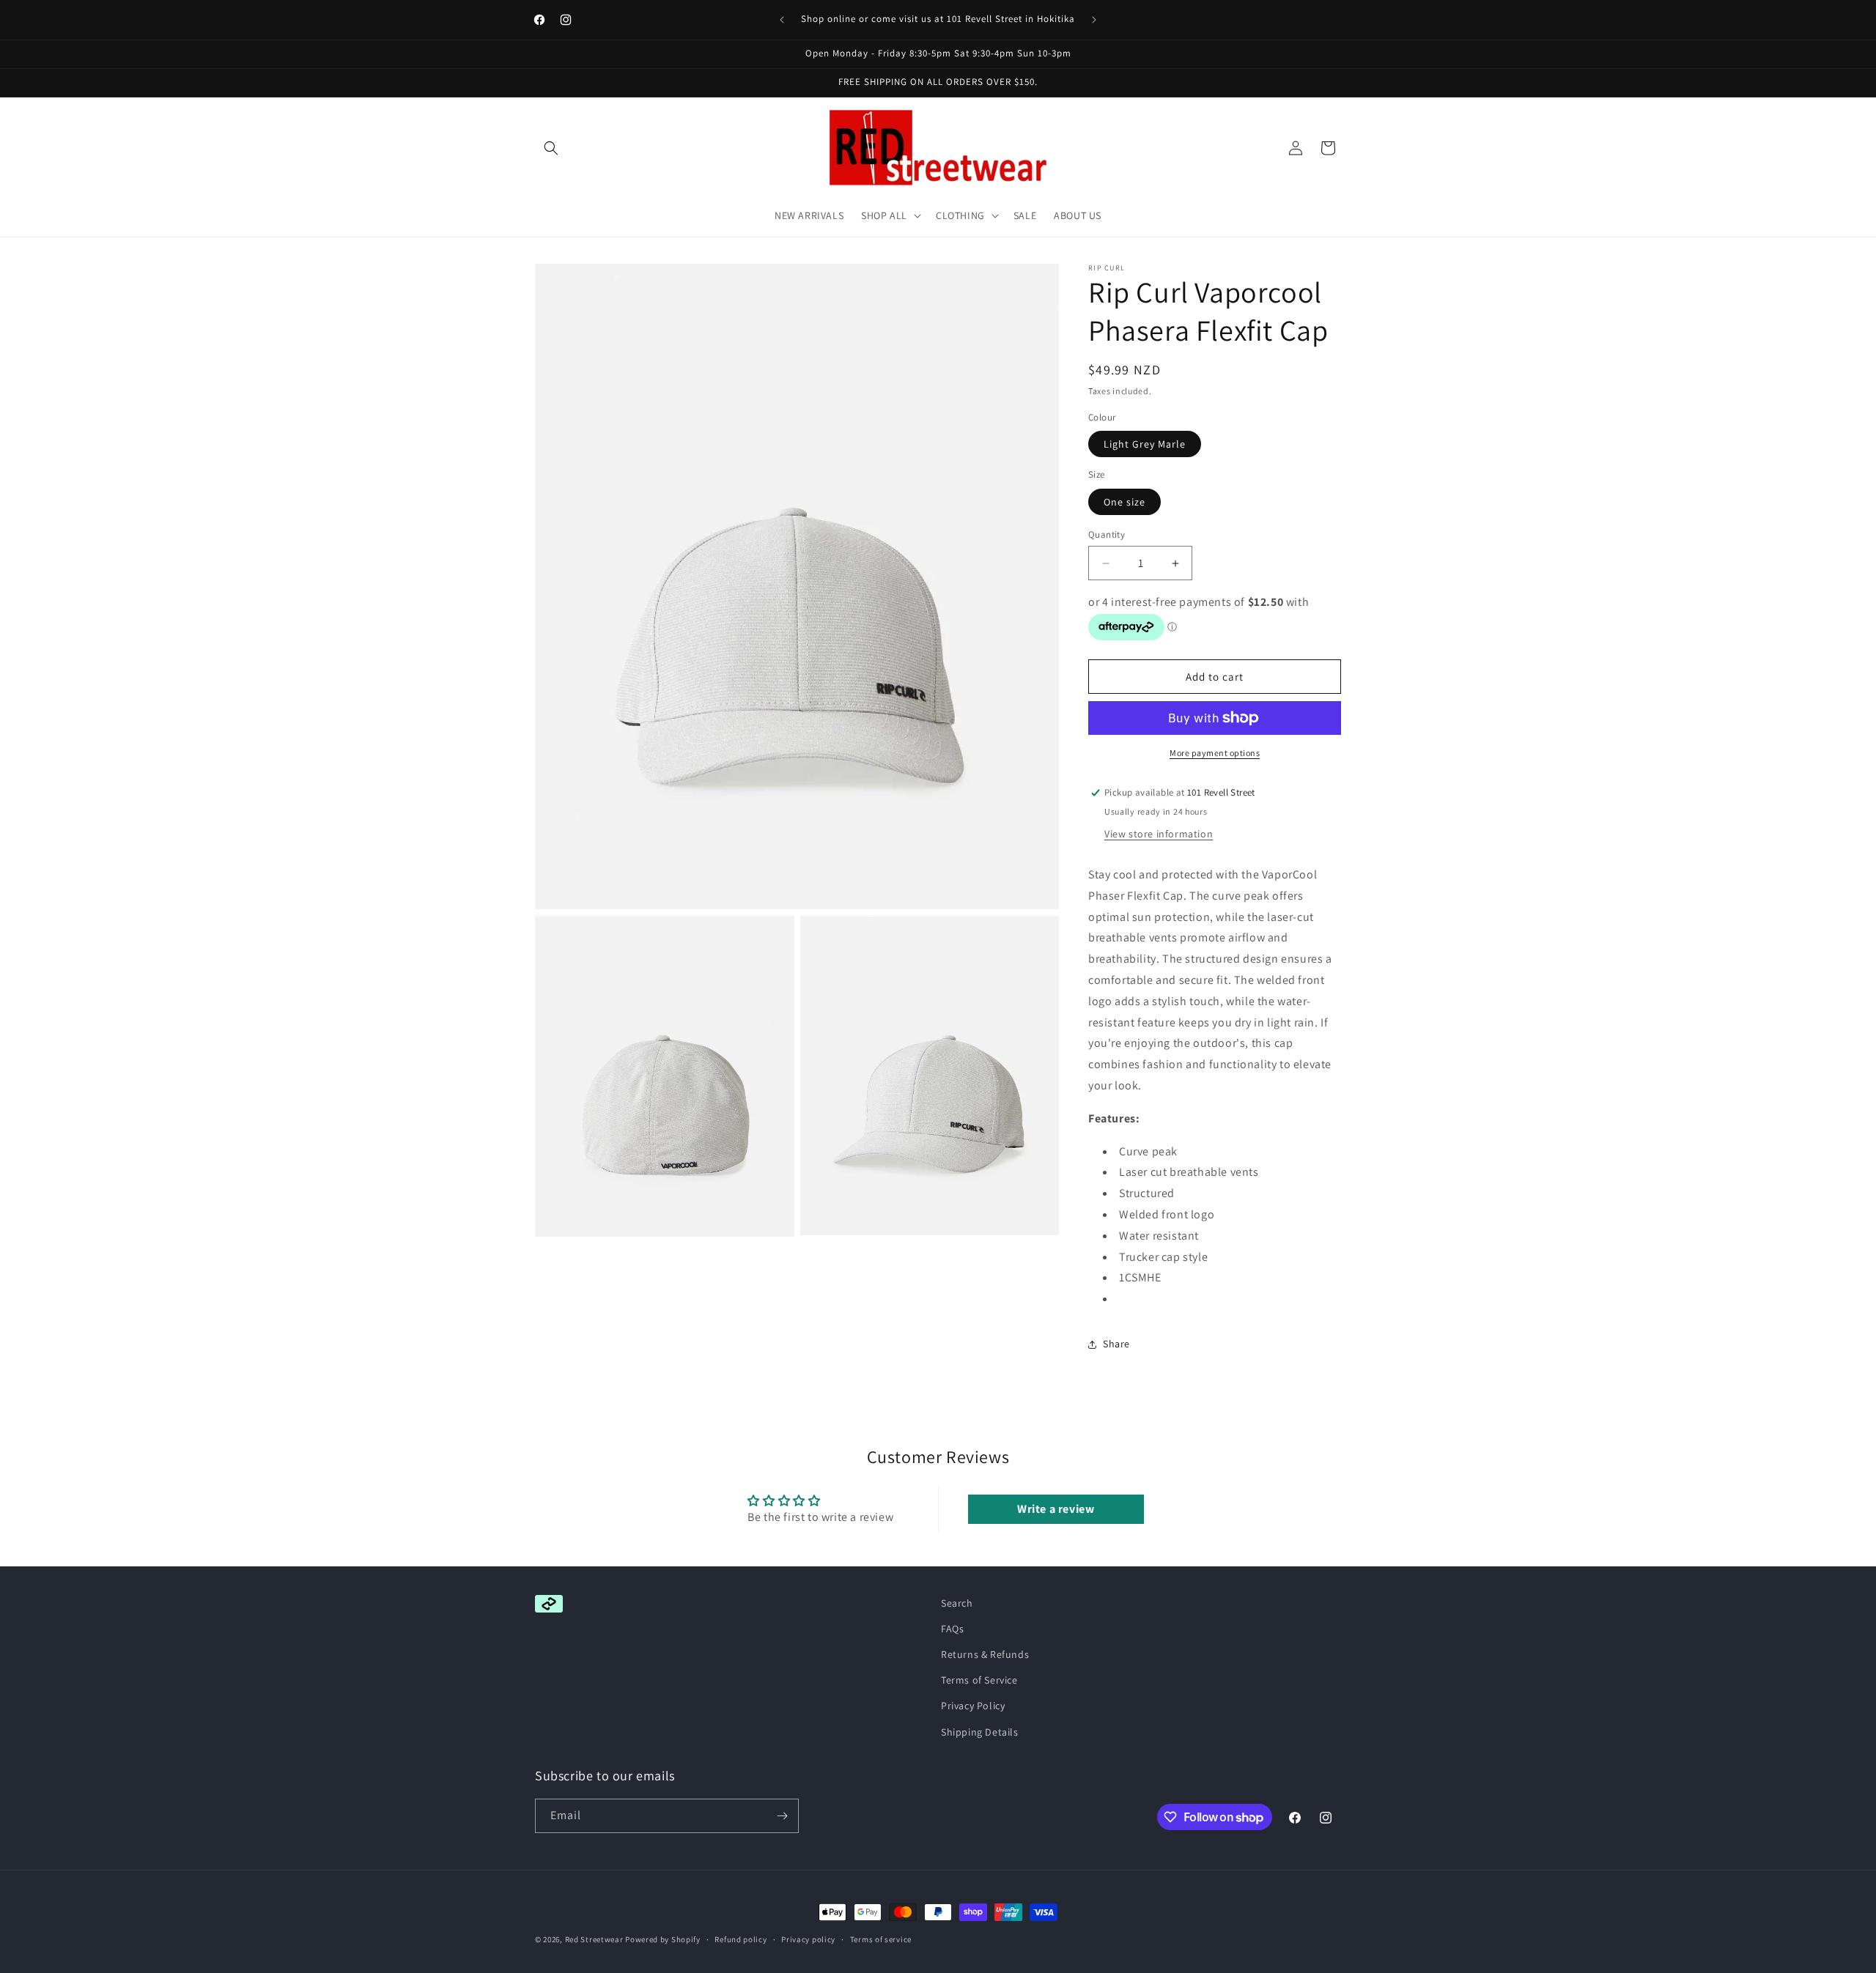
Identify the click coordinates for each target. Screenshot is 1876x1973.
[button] (551, 148)
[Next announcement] (1094, 20)
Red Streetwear (594, 1939)
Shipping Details (980, 1732)
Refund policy (741, 1939)
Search (957, 1603)
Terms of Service (979, 1680)
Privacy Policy (973, 1706)
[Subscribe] (782, 1816)
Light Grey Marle (1145, 444)
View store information (1159, 834)
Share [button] (1116, 1344)
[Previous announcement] (782, 20)
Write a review (1056, 1509)
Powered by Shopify (663, 1939)
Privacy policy (808, 1939)
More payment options (1215, 753)
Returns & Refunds (985, 1654)
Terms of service (881, 1939)
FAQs (952, 1629)
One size (1125, 502)
